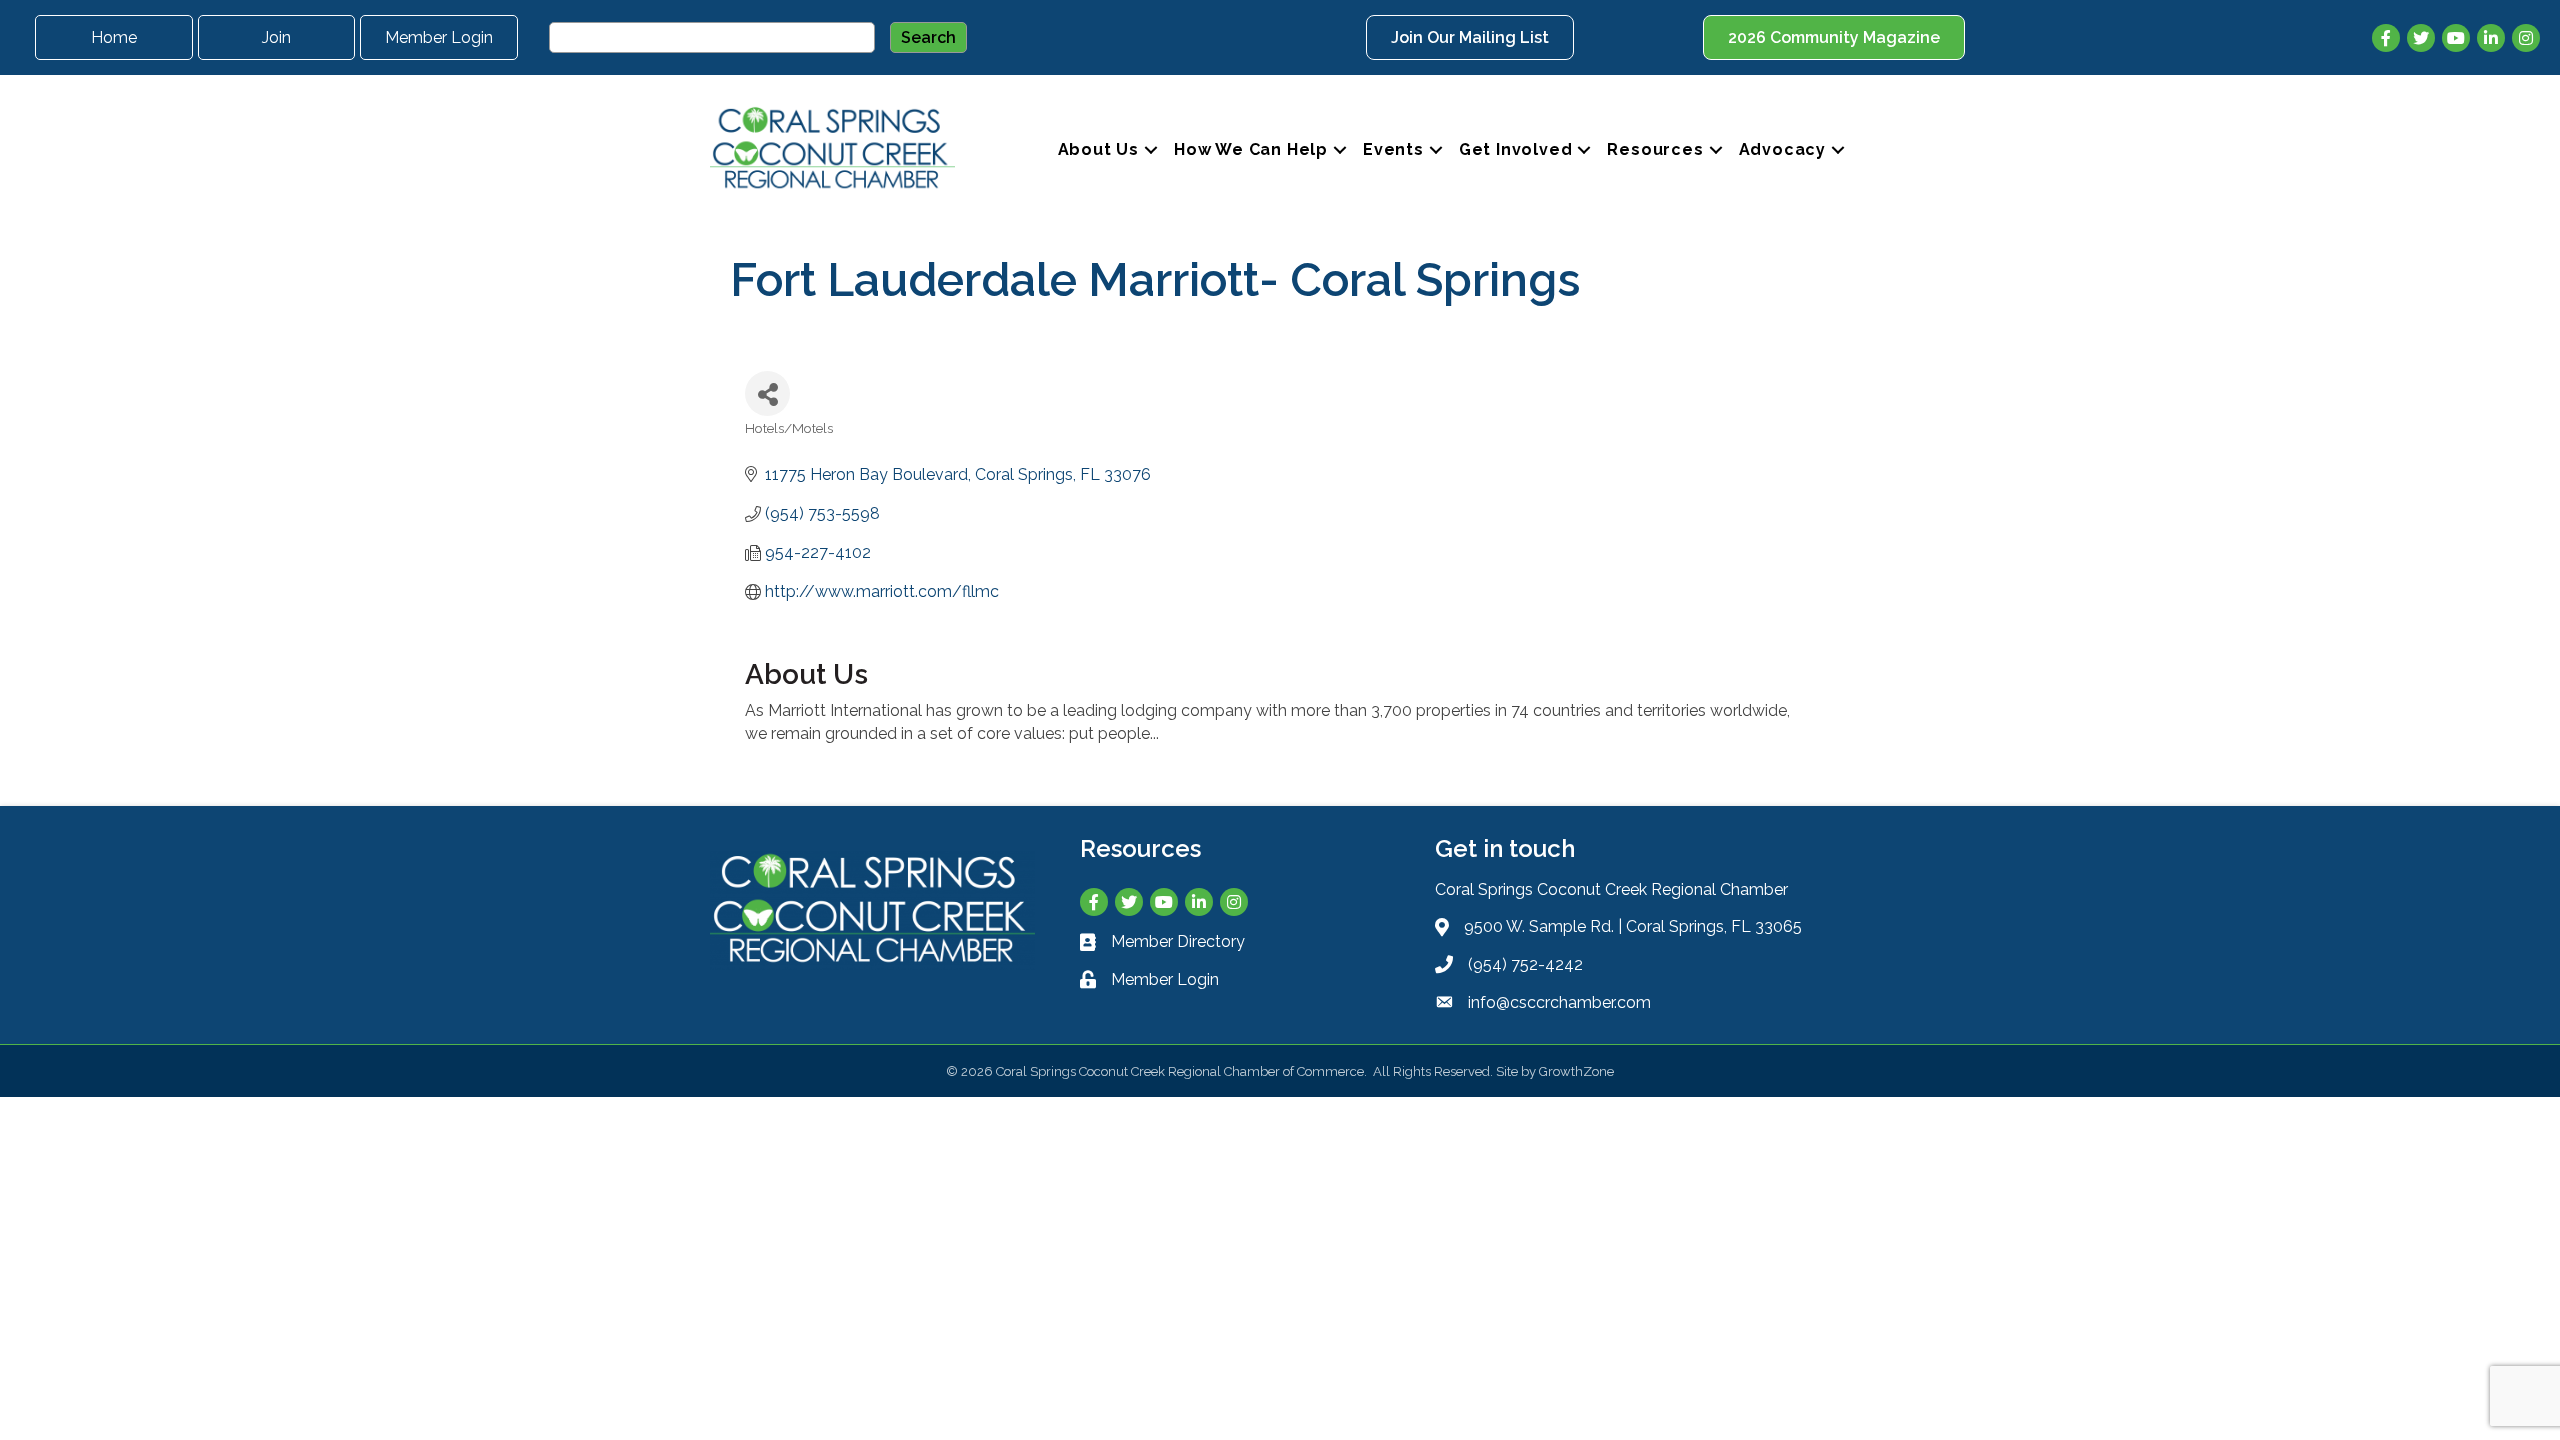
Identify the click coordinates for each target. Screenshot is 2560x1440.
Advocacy (1782, 149)
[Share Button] (767, 393)
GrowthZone (1576, 1071)
